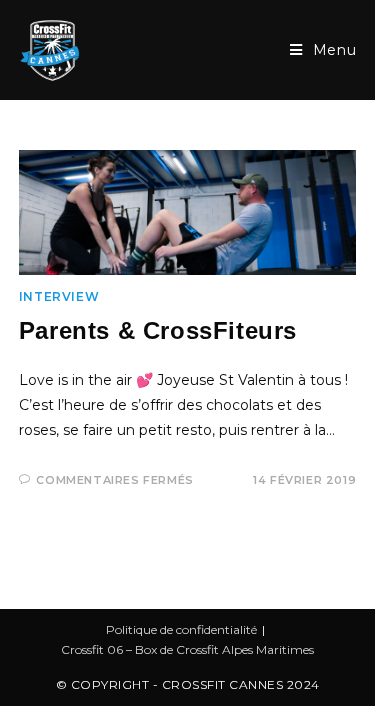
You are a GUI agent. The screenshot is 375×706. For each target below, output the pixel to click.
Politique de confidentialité (181, 629)
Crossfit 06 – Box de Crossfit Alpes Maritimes (187, 649)
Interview (59, 296)
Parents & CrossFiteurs (158, 330)
